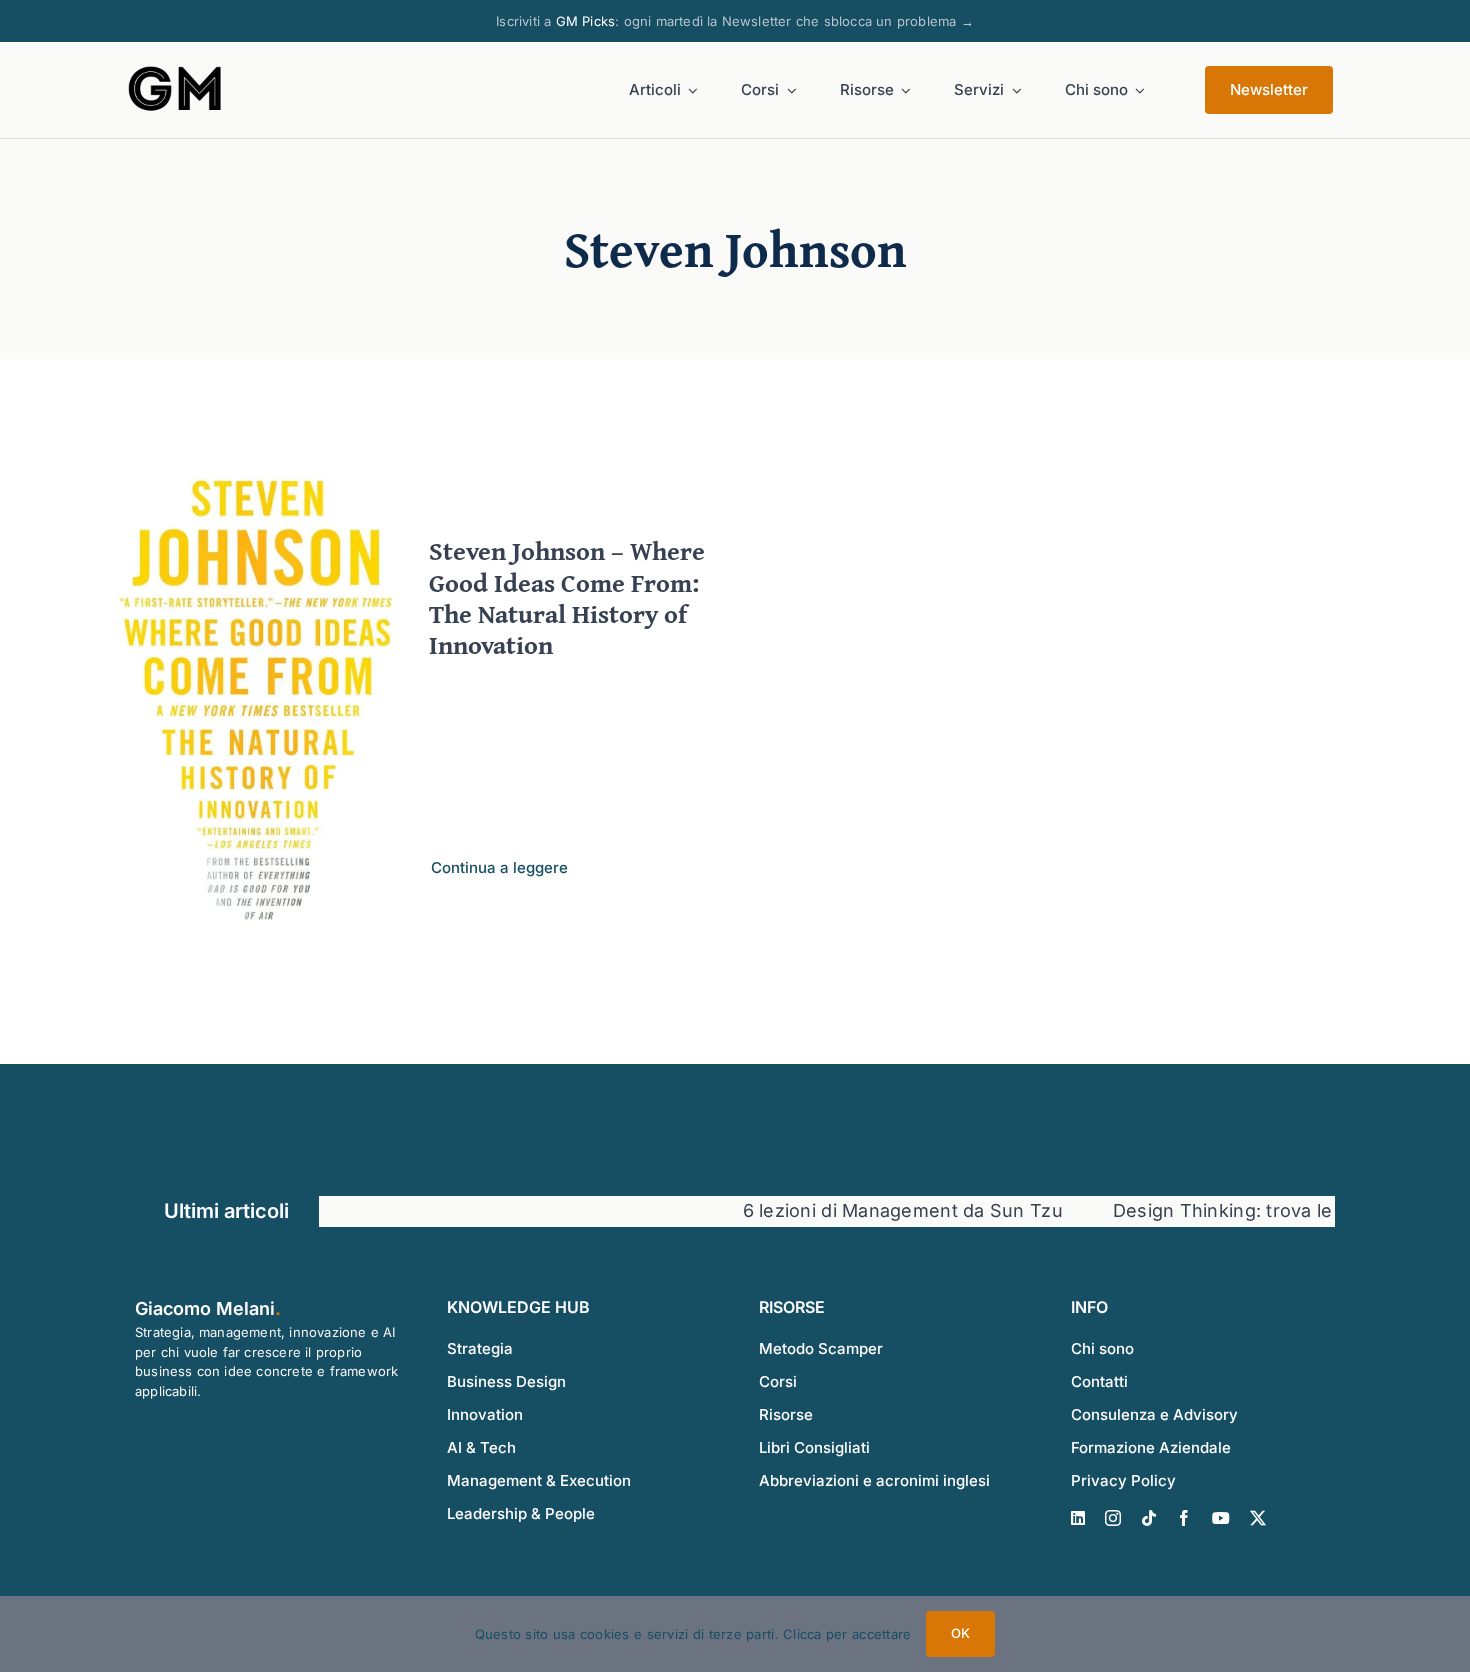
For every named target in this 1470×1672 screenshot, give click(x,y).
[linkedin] (1078, 1518)
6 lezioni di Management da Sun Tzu (850, 1210)
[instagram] (1113, 1518)
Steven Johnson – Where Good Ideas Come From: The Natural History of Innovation (567, 597)
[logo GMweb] (176, 70)
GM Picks (586, 21)
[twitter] (1258, 1518)
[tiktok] (1149, 1518)
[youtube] (1221, 1518)
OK (960, 1633)
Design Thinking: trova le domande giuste (1244, 1210)
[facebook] (1184, 1518)
